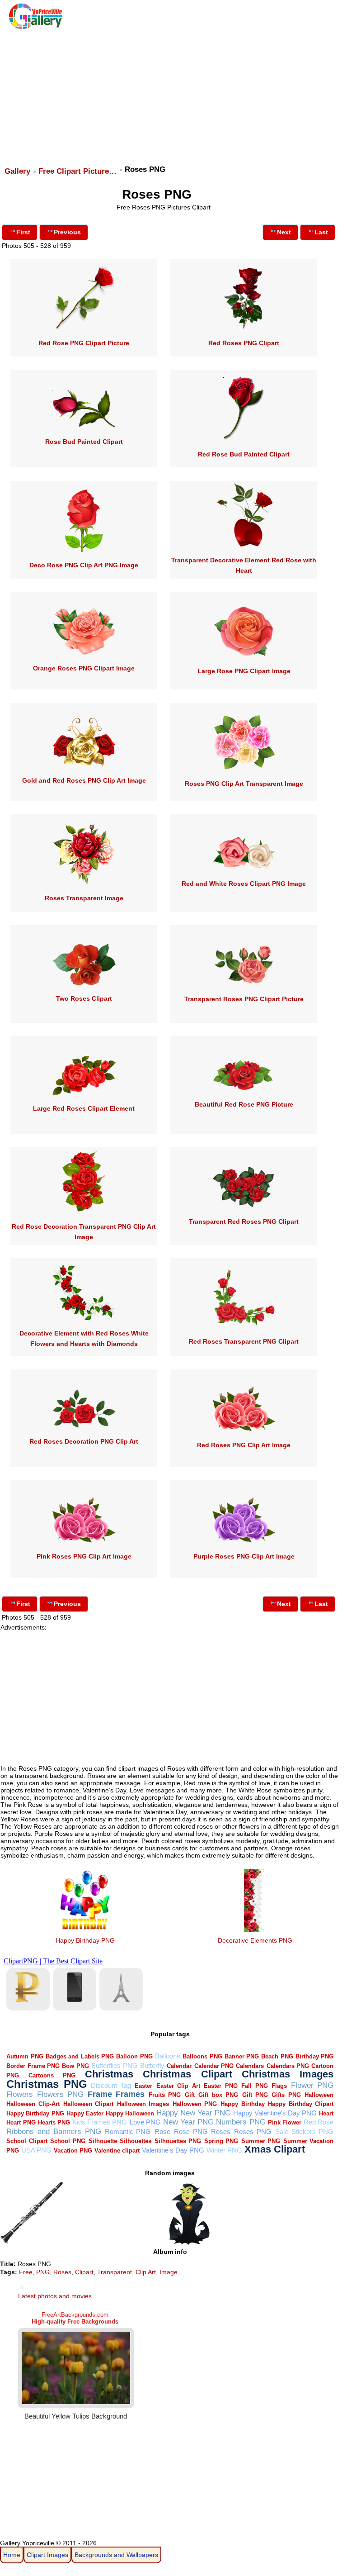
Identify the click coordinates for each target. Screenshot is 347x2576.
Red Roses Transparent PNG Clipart (244, 1341)
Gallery (17, 171)
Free (26, 2272)
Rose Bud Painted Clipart (84, 442)
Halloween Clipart (89, 2104)
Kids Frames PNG (100, 2122)
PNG (43, 2272)
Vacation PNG (73, 2151)
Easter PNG (221, 2086)
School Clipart (27, 2141)
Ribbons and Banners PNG (54, 2132)
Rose (162, 2132)
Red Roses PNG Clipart (244, 343)
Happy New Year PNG (194, 2113)
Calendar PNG (214, 2066)
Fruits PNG (165, 2095)
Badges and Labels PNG (80, 2056)
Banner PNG (242, 2056)
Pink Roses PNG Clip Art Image (84, 1556)
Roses (221, 2132)
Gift (190, 2095)
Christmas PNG (47, 2084)
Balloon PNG (134, 2056)
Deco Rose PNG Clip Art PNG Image (84, 565)
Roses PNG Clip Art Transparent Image (244, 784)
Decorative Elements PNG (255, 1940)
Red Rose (319, 2122)
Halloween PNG (195, 2104)
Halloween (319, 2095)
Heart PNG (21, 2122)
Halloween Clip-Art (33, 2104)
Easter (143, 2086)
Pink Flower (285, 2122)
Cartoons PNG (52, 2075)
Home (12, 2555)
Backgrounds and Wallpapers (116, 2555)
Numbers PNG (241, 2122)
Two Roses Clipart (84, 998)
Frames (130, 2094)
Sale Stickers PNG (305, 2132)
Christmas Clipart (188, 2074)
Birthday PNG (314, 2056)
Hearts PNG (54, 2122)
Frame (100, 2094)
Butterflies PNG (114, 2065)
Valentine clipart (117, 2151)
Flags (279, 2086)
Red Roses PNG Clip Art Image (244, 1445)
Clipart (84, 2272)
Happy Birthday (243, 2104)
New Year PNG (188, 2122)
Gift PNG (255, 2095)
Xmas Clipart (275, 2149)
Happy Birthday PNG (85, 1940)
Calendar (179, 2066)
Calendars (250, 2066)
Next (284, 232)
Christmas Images (288, 2074)
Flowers (20, 2094)
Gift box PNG (218, 2095)
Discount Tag (111, 2085)
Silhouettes (136, 2141)
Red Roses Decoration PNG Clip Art (84, 1441)
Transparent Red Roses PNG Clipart (244, 1221)
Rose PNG (191, 2132)
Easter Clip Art (178, 2086)
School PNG (68, 2141)
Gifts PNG (286, 2095)
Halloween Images (143, 2104)
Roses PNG (253, 2132)
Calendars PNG (288, 2066)
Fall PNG (255, 2086)
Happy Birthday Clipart (301, 2104)
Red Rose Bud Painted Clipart (244, 454)
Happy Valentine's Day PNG (275, 2113)
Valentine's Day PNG (173, 2150)
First (23, 232)
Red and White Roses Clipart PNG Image (244, 884)
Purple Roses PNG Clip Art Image (244, 1556)
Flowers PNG (60, 2094)
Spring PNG (221, 2141)
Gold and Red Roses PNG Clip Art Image (84, 780)
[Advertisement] (172, 94)
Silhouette (103, 2141)
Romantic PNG (128, 2132)
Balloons (168, 2056)
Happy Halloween (130, 2113)
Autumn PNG (25, 2056)
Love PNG (145, 2122)
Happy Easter (85, 2113)
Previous (67, 232)
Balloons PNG (202, 2056)
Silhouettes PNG (178, 2141)
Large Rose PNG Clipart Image (244, 671)
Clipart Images (47, 2555)
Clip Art (146, 2272)
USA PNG (36, 2150)
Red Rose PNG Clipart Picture (84, 343)
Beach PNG (277, 2056)
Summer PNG (261, 2141)
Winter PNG (224, 2150)
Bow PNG (75, 2066)
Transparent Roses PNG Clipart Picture (244, 999)
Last (321, 232)
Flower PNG (312, 2085)
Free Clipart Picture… (77, 171)
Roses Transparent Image (84, 898)
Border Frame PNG (33, 2066)
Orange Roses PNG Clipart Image (84, 668)
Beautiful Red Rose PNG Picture (244, 1104)
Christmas (109, 2074)
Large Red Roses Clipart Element (84, 1108)
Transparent (115, 2272)
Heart (326, 2113)
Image (169, 2272)
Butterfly (152, 2065)
